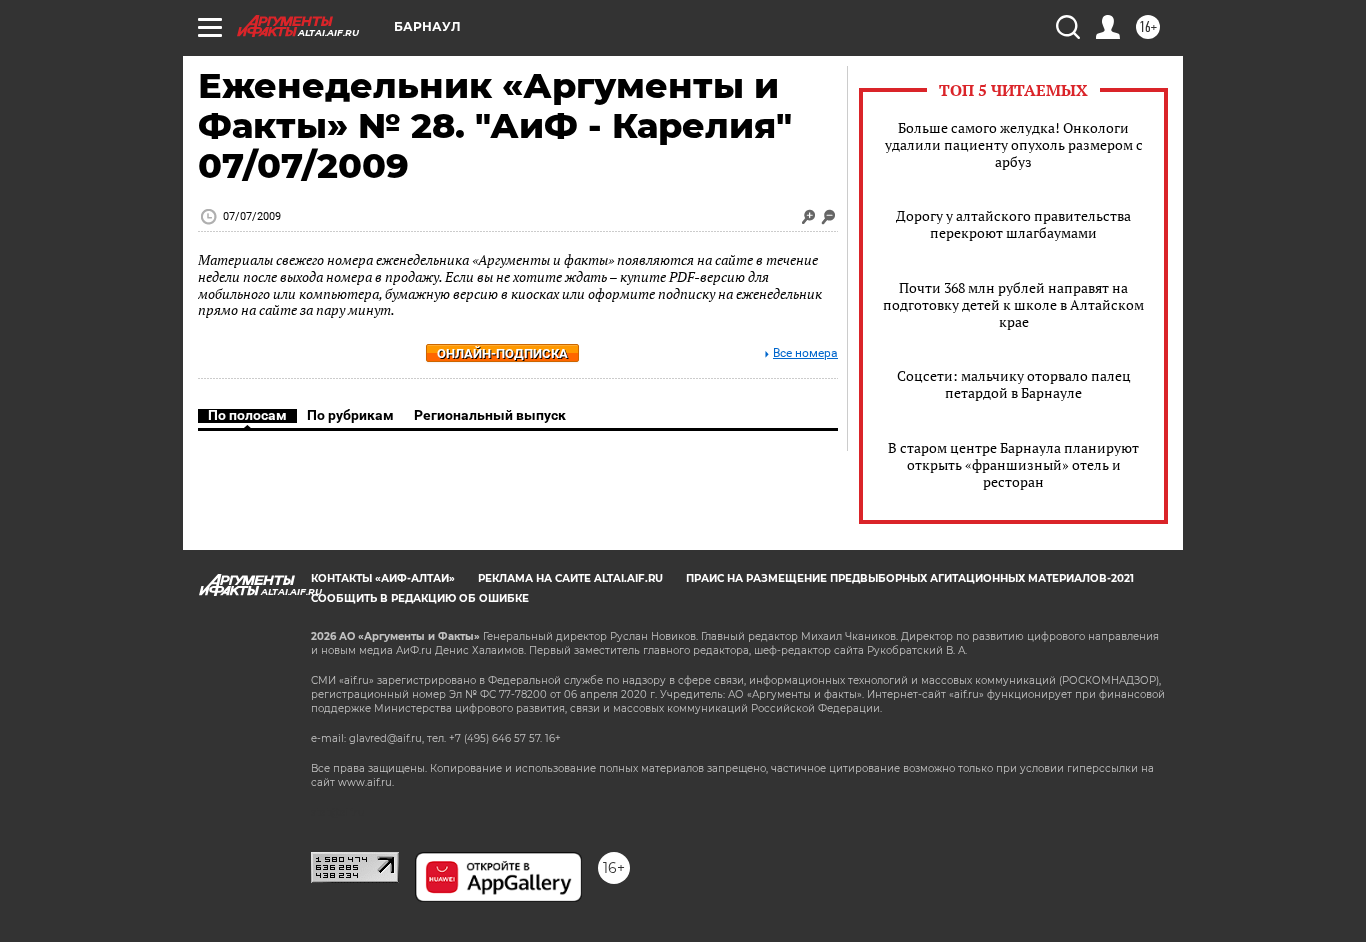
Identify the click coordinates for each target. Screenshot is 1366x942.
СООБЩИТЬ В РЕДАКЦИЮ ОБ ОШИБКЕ (420, 598)
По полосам (247, 415)
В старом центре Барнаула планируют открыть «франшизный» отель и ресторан (1013, 464)
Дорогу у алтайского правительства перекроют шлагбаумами (1013, 224)
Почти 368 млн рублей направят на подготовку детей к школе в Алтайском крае (1013, 304)
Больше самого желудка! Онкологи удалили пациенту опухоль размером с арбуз (1014, 144)
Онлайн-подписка (502, 353)
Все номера (805, 353)
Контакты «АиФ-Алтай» (383, 578)
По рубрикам (350, 415)
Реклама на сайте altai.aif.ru (570, 578)
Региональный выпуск (490, 415)
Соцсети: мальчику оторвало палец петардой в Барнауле (1014, 384)
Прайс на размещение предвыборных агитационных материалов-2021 (910, 578)
